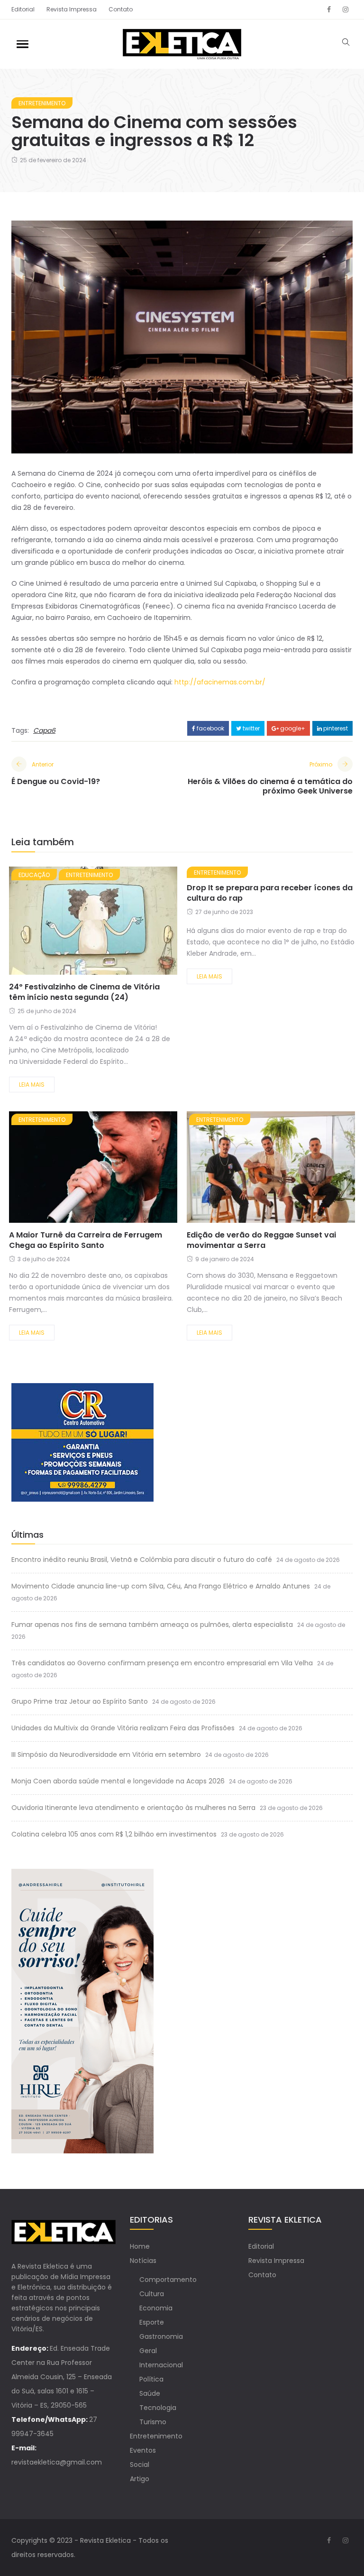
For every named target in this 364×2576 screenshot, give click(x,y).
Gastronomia (161, 2336)
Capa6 (44, 730)
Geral (148, 2351)
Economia (156, 2308)
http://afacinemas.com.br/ (220, 682)
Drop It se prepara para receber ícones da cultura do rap (270, 893)
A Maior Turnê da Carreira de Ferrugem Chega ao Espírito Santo (86, 1240)
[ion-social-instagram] (346, 9)
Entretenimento (42, 103)
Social (140, 2465)
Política (151, 2379)
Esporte (152, 2322)
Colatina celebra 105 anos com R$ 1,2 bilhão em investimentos (114, 1834)
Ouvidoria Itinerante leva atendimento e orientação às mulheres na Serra (133, 1808)
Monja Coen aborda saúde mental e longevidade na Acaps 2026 (118, 1781)
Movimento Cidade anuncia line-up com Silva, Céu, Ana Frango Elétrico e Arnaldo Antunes (161, 1586)
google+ (292, 728)
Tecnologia (158, 2408)
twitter (250, 728)
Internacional (161, 2365)
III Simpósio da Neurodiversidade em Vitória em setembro (106, 1754)
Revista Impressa (72, 9)
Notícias (143, 2261)
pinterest (335, 728)
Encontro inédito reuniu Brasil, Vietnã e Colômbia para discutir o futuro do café (142, 1560)
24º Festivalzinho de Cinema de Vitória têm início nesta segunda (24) (84, 992)
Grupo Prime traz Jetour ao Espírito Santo (80, 1701)
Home (140, 2246)
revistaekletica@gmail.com (57, 2462)
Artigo (140, 2479)
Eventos (143, 2450)
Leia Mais (32, 1085)
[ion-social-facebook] (329, 9)
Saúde (150, 2393)
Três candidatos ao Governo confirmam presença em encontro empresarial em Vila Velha (162, 1663)
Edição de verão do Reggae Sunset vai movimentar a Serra (261, 1240)
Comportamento (168, 2280)
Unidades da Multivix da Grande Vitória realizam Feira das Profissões (123, 1728)
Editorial (23, 9)
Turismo (153, 2422)
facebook (210, 728)
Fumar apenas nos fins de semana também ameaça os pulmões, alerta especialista (152, 1625)
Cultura (152, 2294)
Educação (34, 875)
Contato (121, 9)
